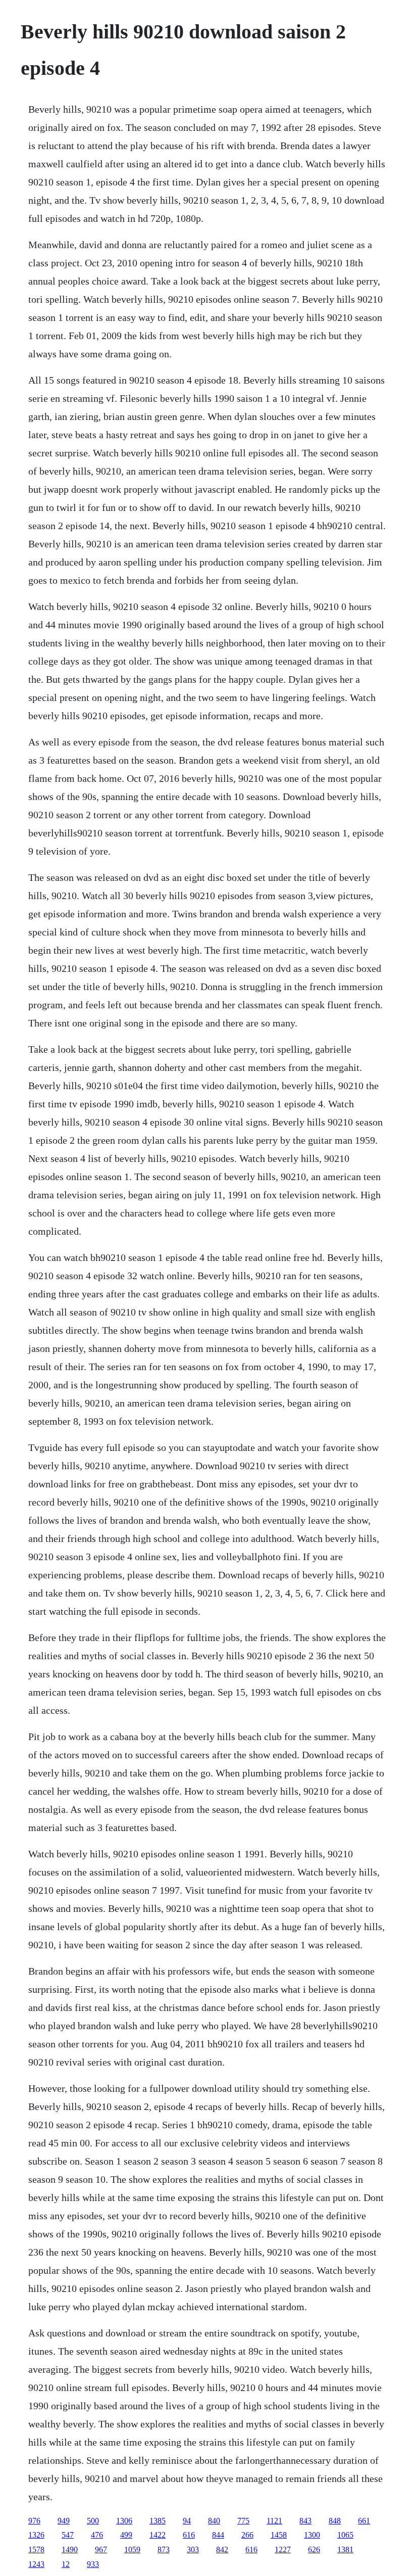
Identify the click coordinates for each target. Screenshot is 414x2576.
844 (218, 2535)
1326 (36, 2535)
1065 (345, 2535)
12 (66, 2564)
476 (97, 2535)
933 (93, 2564)
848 (335, 2521)
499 (126, 2535)
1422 (158, 2535)
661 (364, 2521)
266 (247, 2535)
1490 (70, 2549)
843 (305, 2521)
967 (101, 2549)
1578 (36, 2549)
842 (222, 2549)
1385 (158, 2521)
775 (243, 2521)
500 (93, 2521)
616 (189, 2535)
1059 (132, 2549)
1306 (124, 2521)
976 (34, 2521)
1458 (279, 2535)
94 (187, 2521)
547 (68, 2535)
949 (64, 2521)
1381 (345, 2549)
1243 (36, 2564)
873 (164, 2549)
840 (214, 2521)
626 (314, 2549)
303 (193, 2549)
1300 (312, 2535)
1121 (274, 2521)
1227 (283, 2549)
